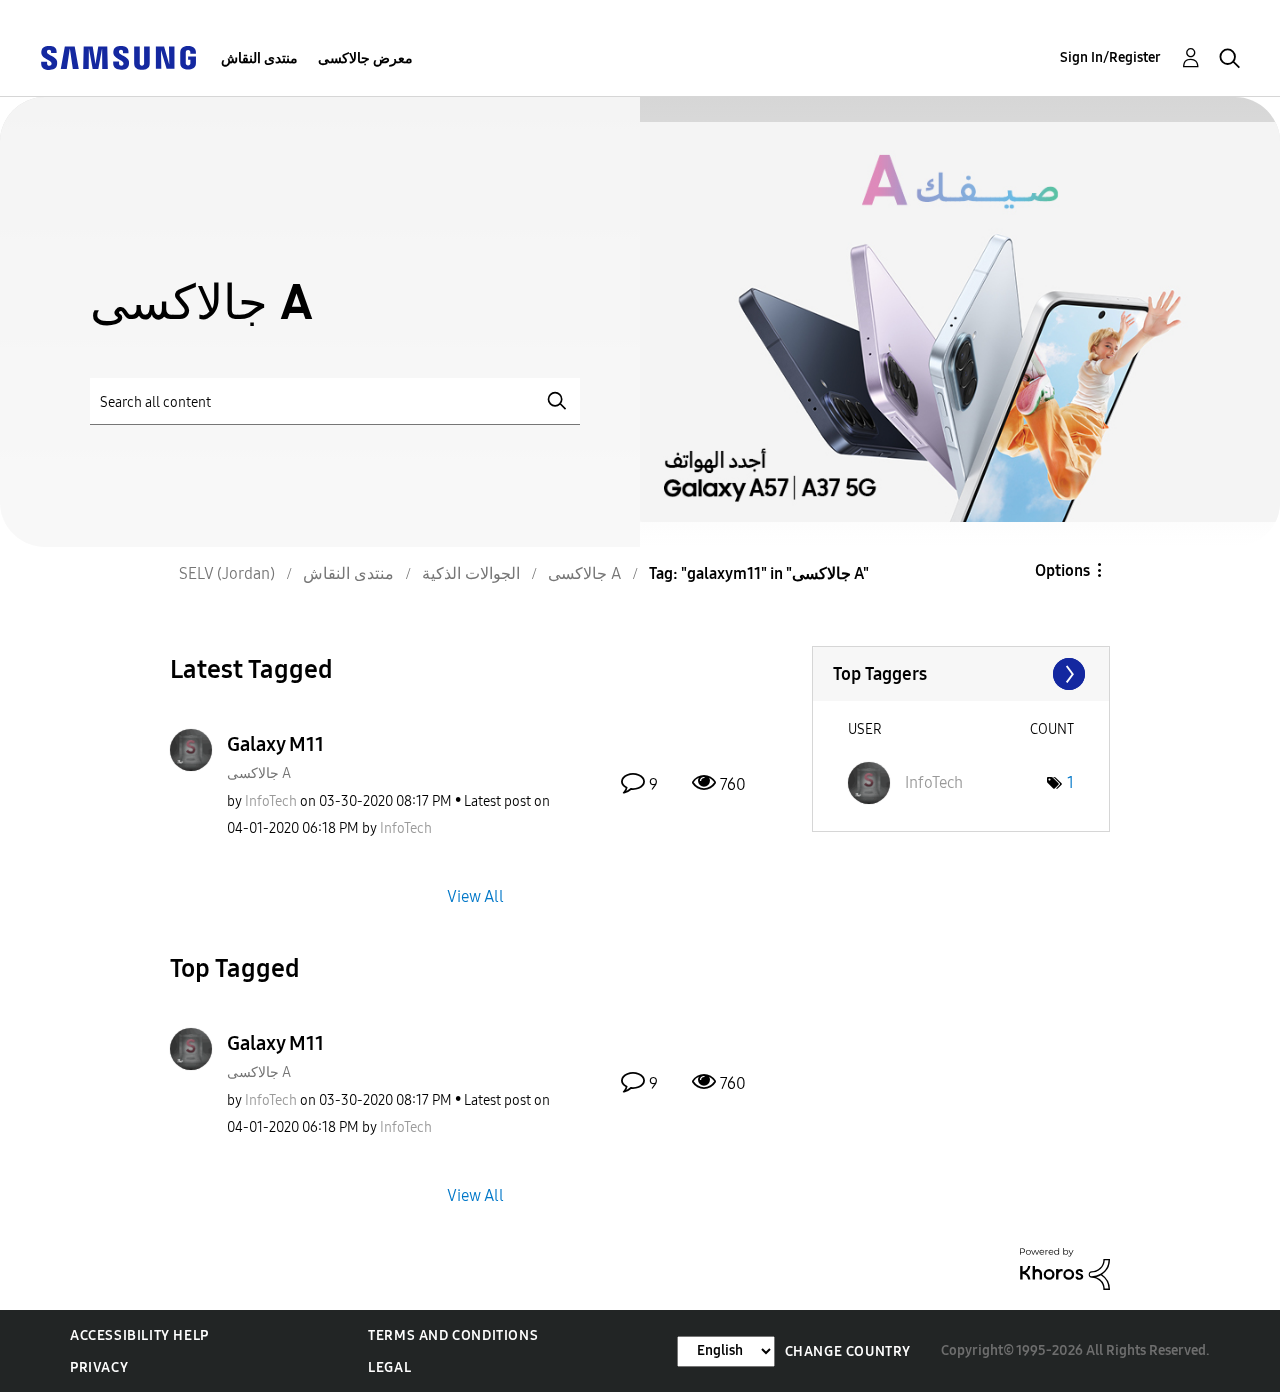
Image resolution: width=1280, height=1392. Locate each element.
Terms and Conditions (453, 1335)
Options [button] (1062, 570)
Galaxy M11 (275, 744)
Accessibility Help (139, 1335)
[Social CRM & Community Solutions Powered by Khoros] (1065, 1267)
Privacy (99, 1367)
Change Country (848, 1351)
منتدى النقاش (259, 58)
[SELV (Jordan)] (118, 56)
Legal (389, 1367)
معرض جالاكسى (365, 58)
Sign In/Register (1110, 57)
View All (475, 895)
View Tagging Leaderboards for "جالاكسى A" (961, 674)
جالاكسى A (259, 773)
